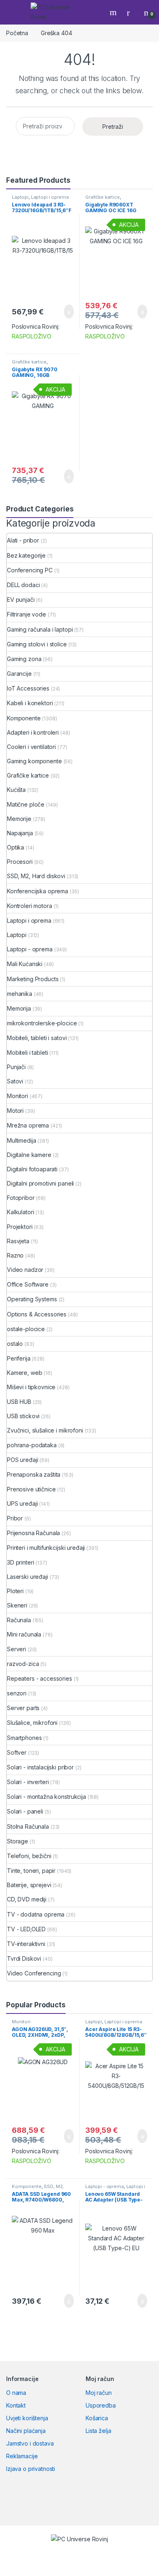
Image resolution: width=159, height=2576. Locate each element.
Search (114, 12)
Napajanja (20, 833)
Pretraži (113, 127)
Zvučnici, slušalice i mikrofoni (45, 1430)
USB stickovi (23, 1416)
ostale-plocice (26, 1329)
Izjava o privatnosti (31, 2469)
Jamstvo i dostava (30, 2443)
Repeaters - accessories (40, 1678)
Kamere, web (24, 1373)
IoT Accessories (28, 688)
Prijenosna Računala (33, 1533)
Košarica (97, 2418)
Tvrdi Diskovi (24, 1958)
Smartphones (24, 1738)
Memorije (19, 819)
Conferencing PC (30, 570)
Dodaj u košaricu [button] (63, 312)
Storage (18, 1841)
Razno (15, 1255)
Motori (15, 1111)
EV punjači (21, 600)
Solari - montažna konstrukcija (46, 1797)
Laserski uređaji (28, 1577)
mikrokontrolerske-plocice (42, 1023)
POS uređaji (22, 1460)
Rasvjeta (18, 1241)
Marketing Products (33, 979)
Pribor (15, 1518)
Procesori (20, 862)
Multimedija (21, 1140)
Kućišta (16, 790)
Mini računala (24, 1634)
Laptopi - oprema (30, 949)
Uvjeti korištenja (27, 2418)
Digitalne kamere (29, 1155)
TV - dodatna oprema (36, 1914)
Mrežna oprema (28, 1125)
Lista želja (98, 2431)
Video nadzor (25, 1270)
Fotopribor (21, 1198)
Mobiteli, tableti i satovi (37, 1038)
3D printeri (20, 1562)
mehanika (20, 994)
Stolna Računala (28, 1826)
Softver (17, 1752)
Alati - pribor (23, 540)
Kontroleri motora (30, 906)
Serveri (17, 1649)
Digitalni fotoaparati (32, 1169)
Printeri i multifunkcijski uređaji (46, 1548)
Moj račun (99, 2393)
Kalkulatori (20, 1212)
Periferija (19, 1358)
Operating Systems (32, 1299)
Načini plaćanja (26, 2431)
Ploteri (15, 1591)
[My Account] (131, 12)
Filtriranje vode (26, 614)
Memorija (19, 1008)
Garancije (19, 674)
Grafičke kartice (103, 197)
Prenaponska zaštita (34, 1474)
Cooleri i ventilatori (31, 747)
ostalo (15, 1344)
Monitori (18, 1096)
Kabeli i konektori (30, 703)
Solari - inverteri (28, 1782)
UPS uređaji (22, 1503)
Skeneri (17, 1605)
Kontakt (16, 2405)
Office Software (28, 1284)
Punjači (16, 1067)
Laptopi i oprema (50, 197)
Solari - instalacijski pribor (40, 1767)
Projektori (20, 1227)
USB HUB (19, 1402)
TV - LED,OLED (26, 1929)
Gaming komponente (34, 761)
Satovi (15, 1081)
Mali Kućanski (25, 964)
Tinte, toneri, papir (31, 1871)
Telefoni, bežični (29, 1856)
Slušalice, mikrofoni (32, 1723)
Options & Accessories (37, 1314)
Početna (17, 33)
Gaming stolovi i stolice (37, 644)
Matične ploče (26, 804)
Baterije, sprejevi (29, 1885)
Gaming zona (24, 659)
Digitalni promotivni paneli (40, 1183)
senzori (17, 1693)
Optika (15, 847)
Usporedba (101, 2405)
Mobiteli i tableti (27, 1053)
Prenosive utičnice (31, 1489)
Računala (19, 1620)
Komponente (24, 718)
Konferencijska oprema (38, 891)
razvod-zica (23, 1664)
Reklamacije (22, 2456)
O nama (16, 2393)
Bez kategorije (26, 555)
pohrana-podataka (32, 1445)
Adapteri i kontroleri (33, 732)
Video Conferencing (34, 1973)
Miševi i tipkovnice (31, 1387)
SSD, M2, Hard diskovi (36, 876)
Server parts (23, 1708)
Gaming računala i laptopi (40, 629)
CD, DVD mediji (27, 1899)
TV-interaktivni (26, 1944)
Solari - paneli (25, 1811)
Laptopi (20, 197)
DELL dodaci (23, 585)
